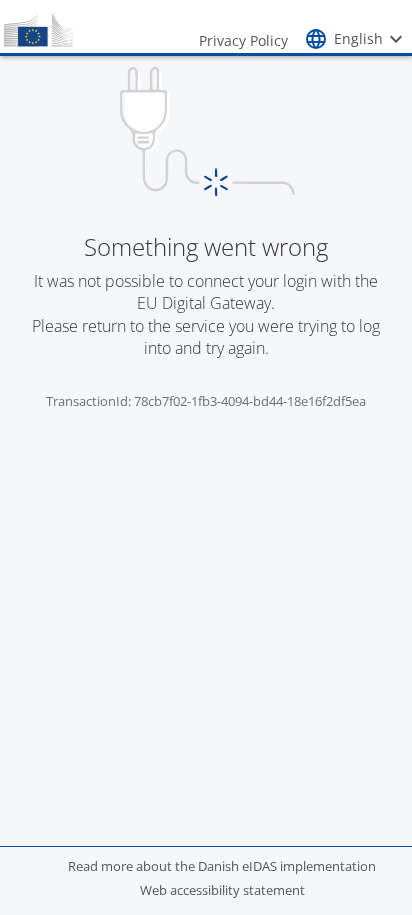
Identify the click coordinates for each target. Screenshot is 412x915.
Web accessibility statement (222, 890)
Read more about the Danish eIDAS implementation (222, 866)
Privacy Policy (243, 40)
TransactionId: (90, 401)
